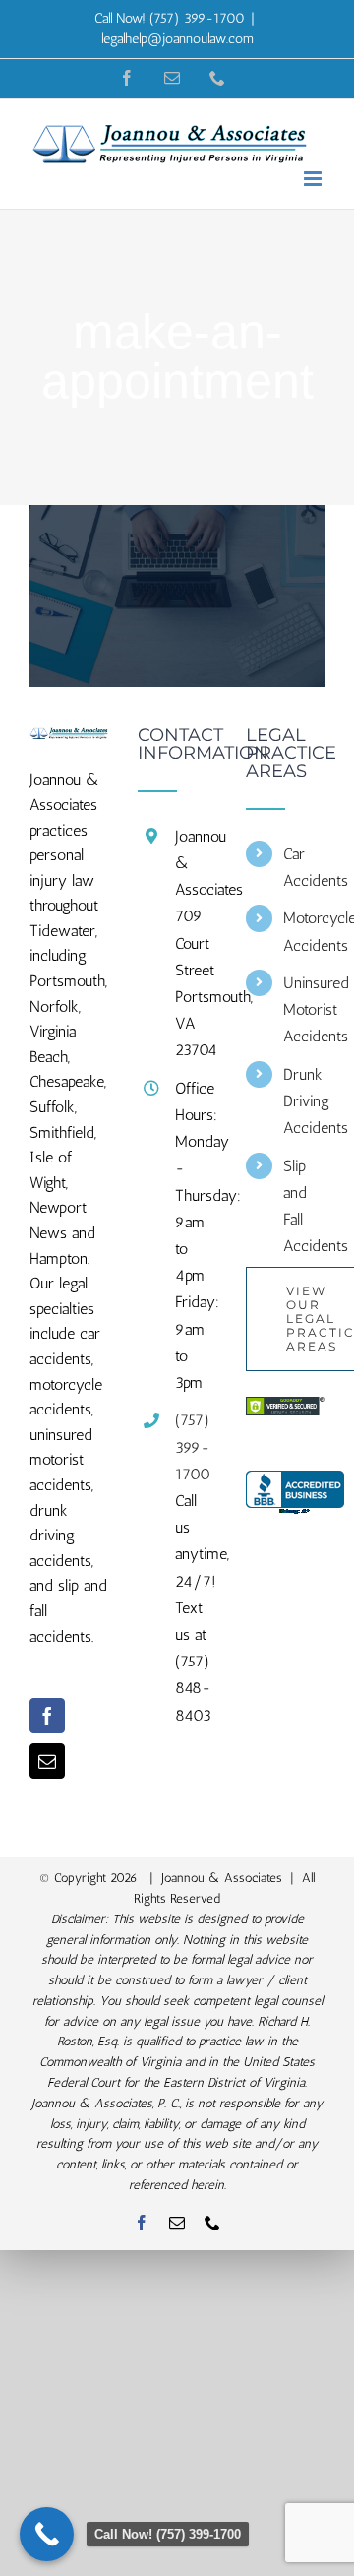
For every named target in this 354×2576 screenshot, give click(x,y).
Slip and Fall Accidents (304, 1206)
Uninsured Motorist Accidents (304, 1009)
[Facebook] (47, 1716)
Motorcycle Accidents (304, 931)
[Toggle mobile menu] (314, 179)
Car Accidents (304, 867)
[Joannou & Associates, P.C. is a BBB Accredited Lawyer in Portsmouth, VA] (295, 1494)
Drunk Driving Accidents (304, 1101)
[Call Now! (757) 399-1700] (47, 2534)
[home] (69, 739)
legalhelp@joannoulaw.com (177, 39)
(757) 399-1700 (193, 1446)
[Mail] (47, 1761)
